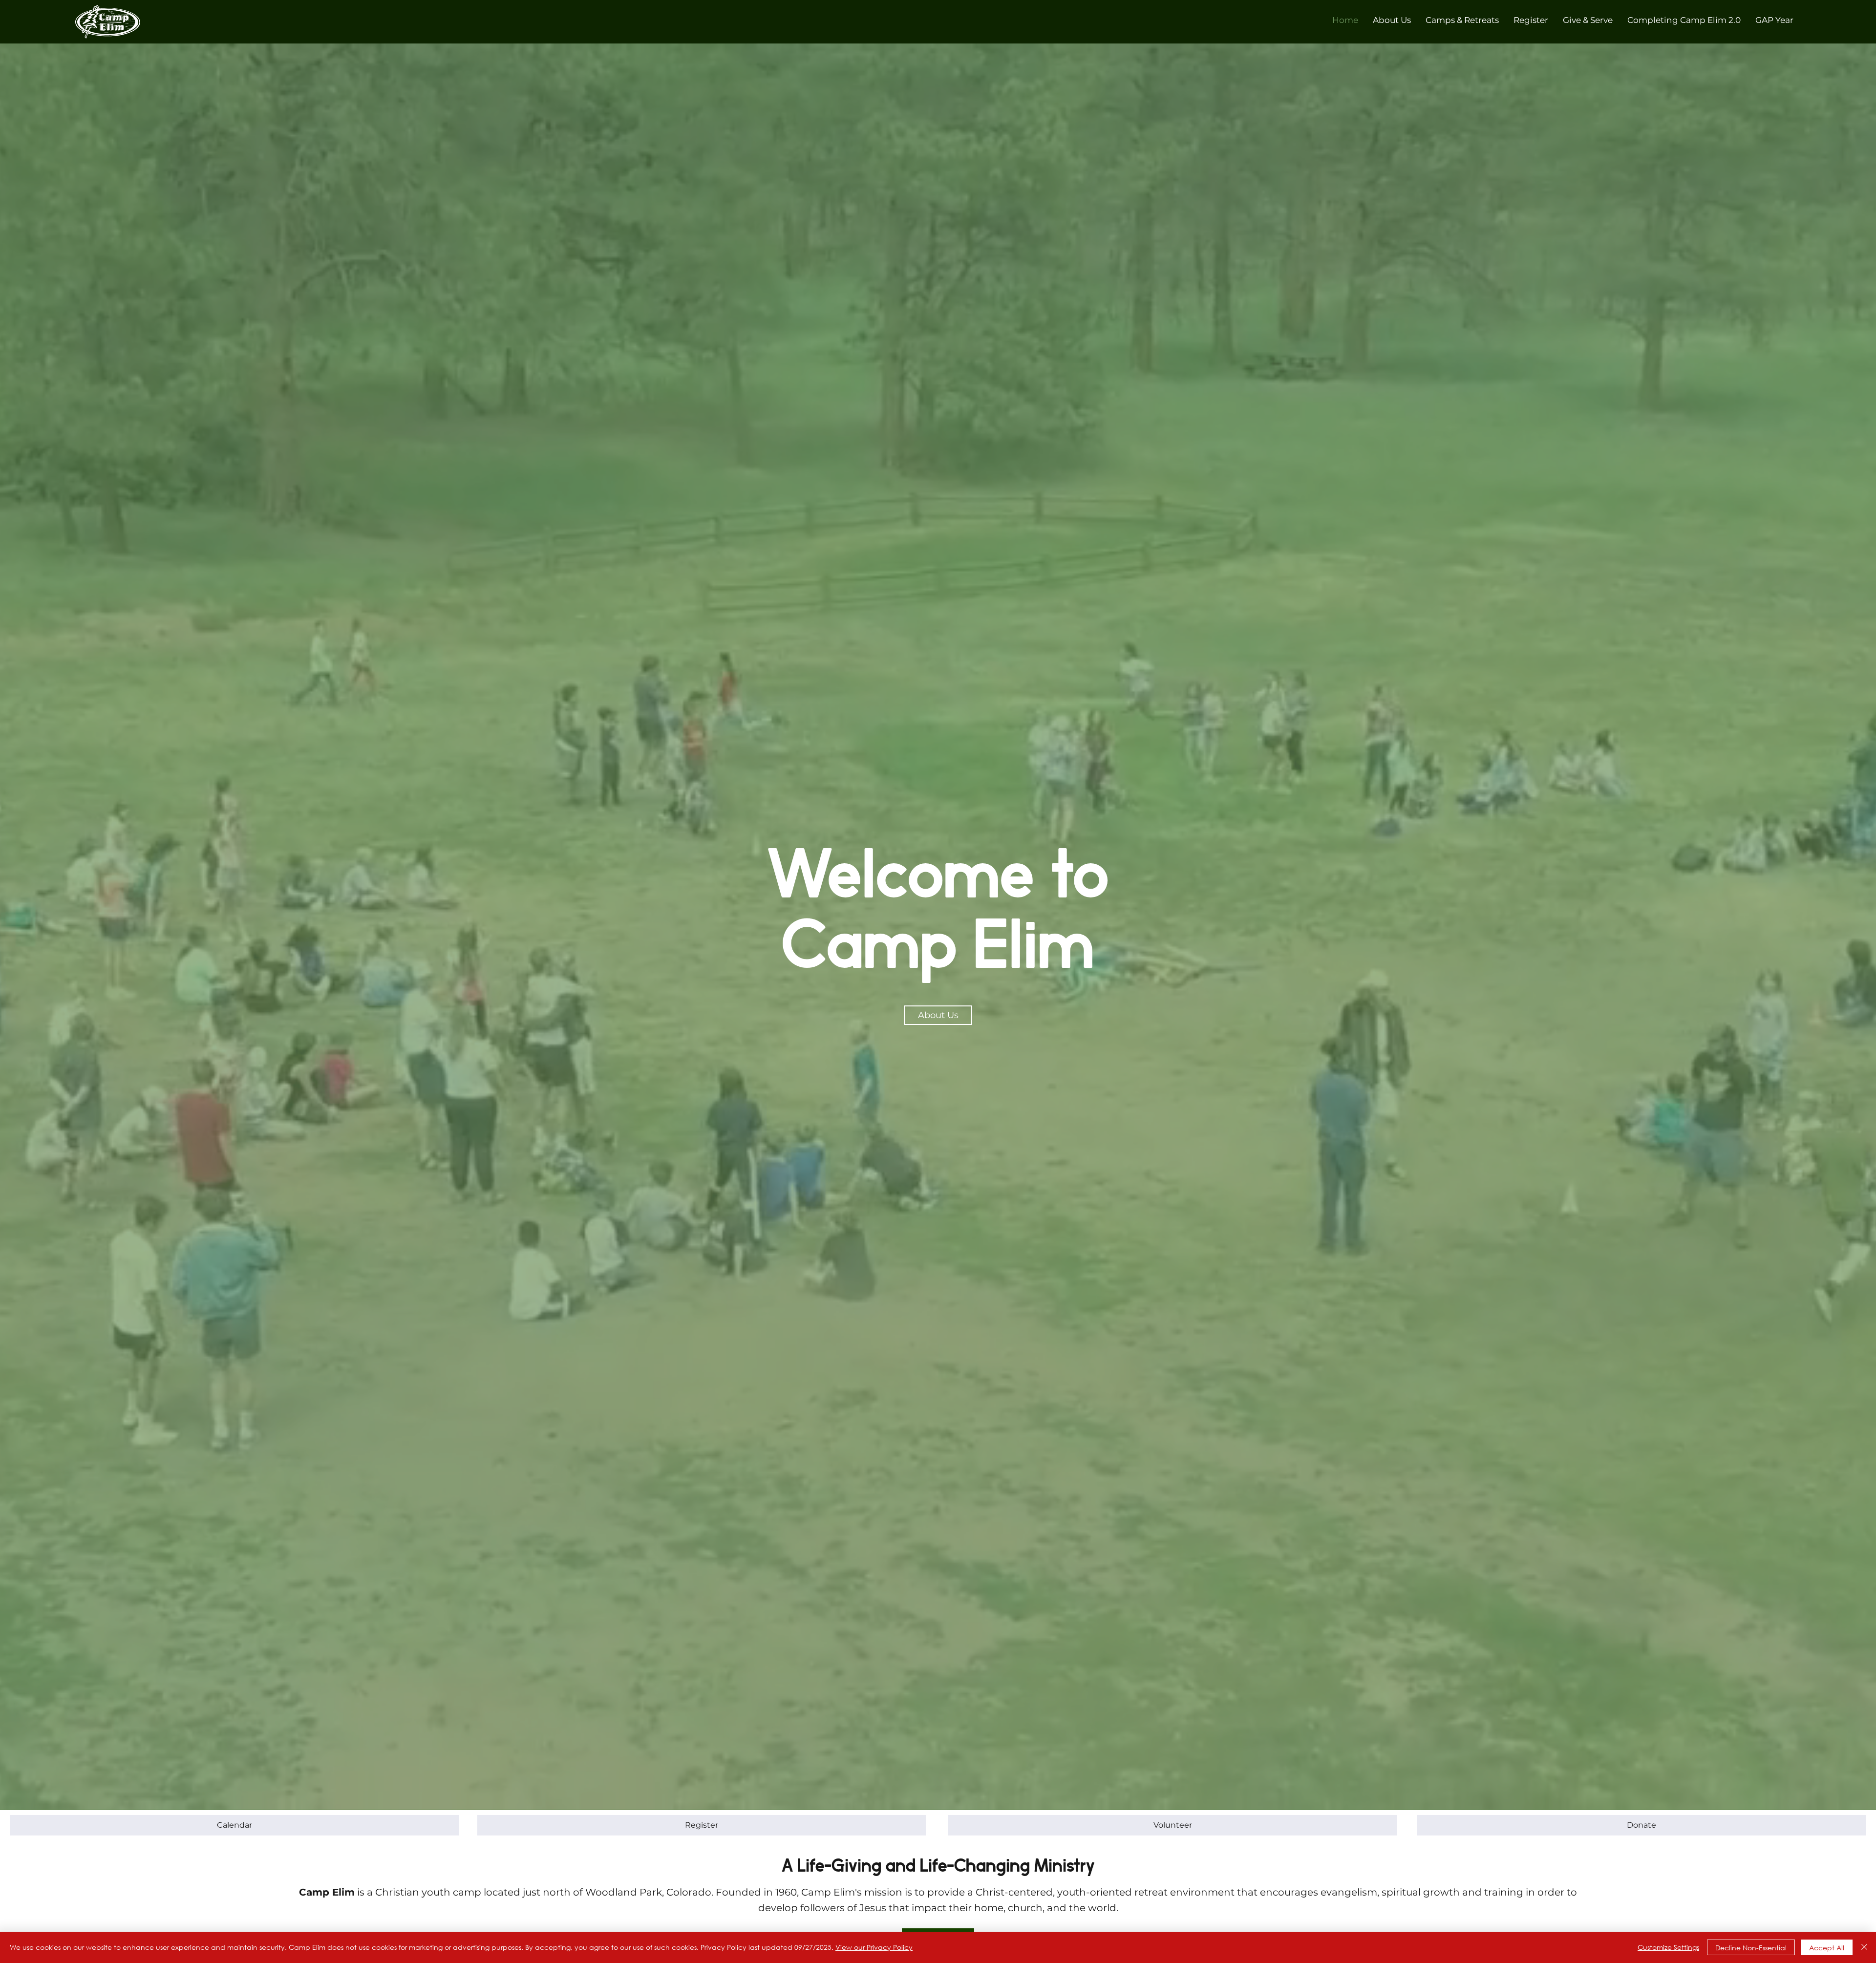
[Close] (1864, 1947)
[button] (1392, 20)
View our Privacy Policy (874, 1947)
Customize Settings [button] (1668, 1947)
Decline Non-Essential (1751, 1948)
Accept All (1827, 1948)
